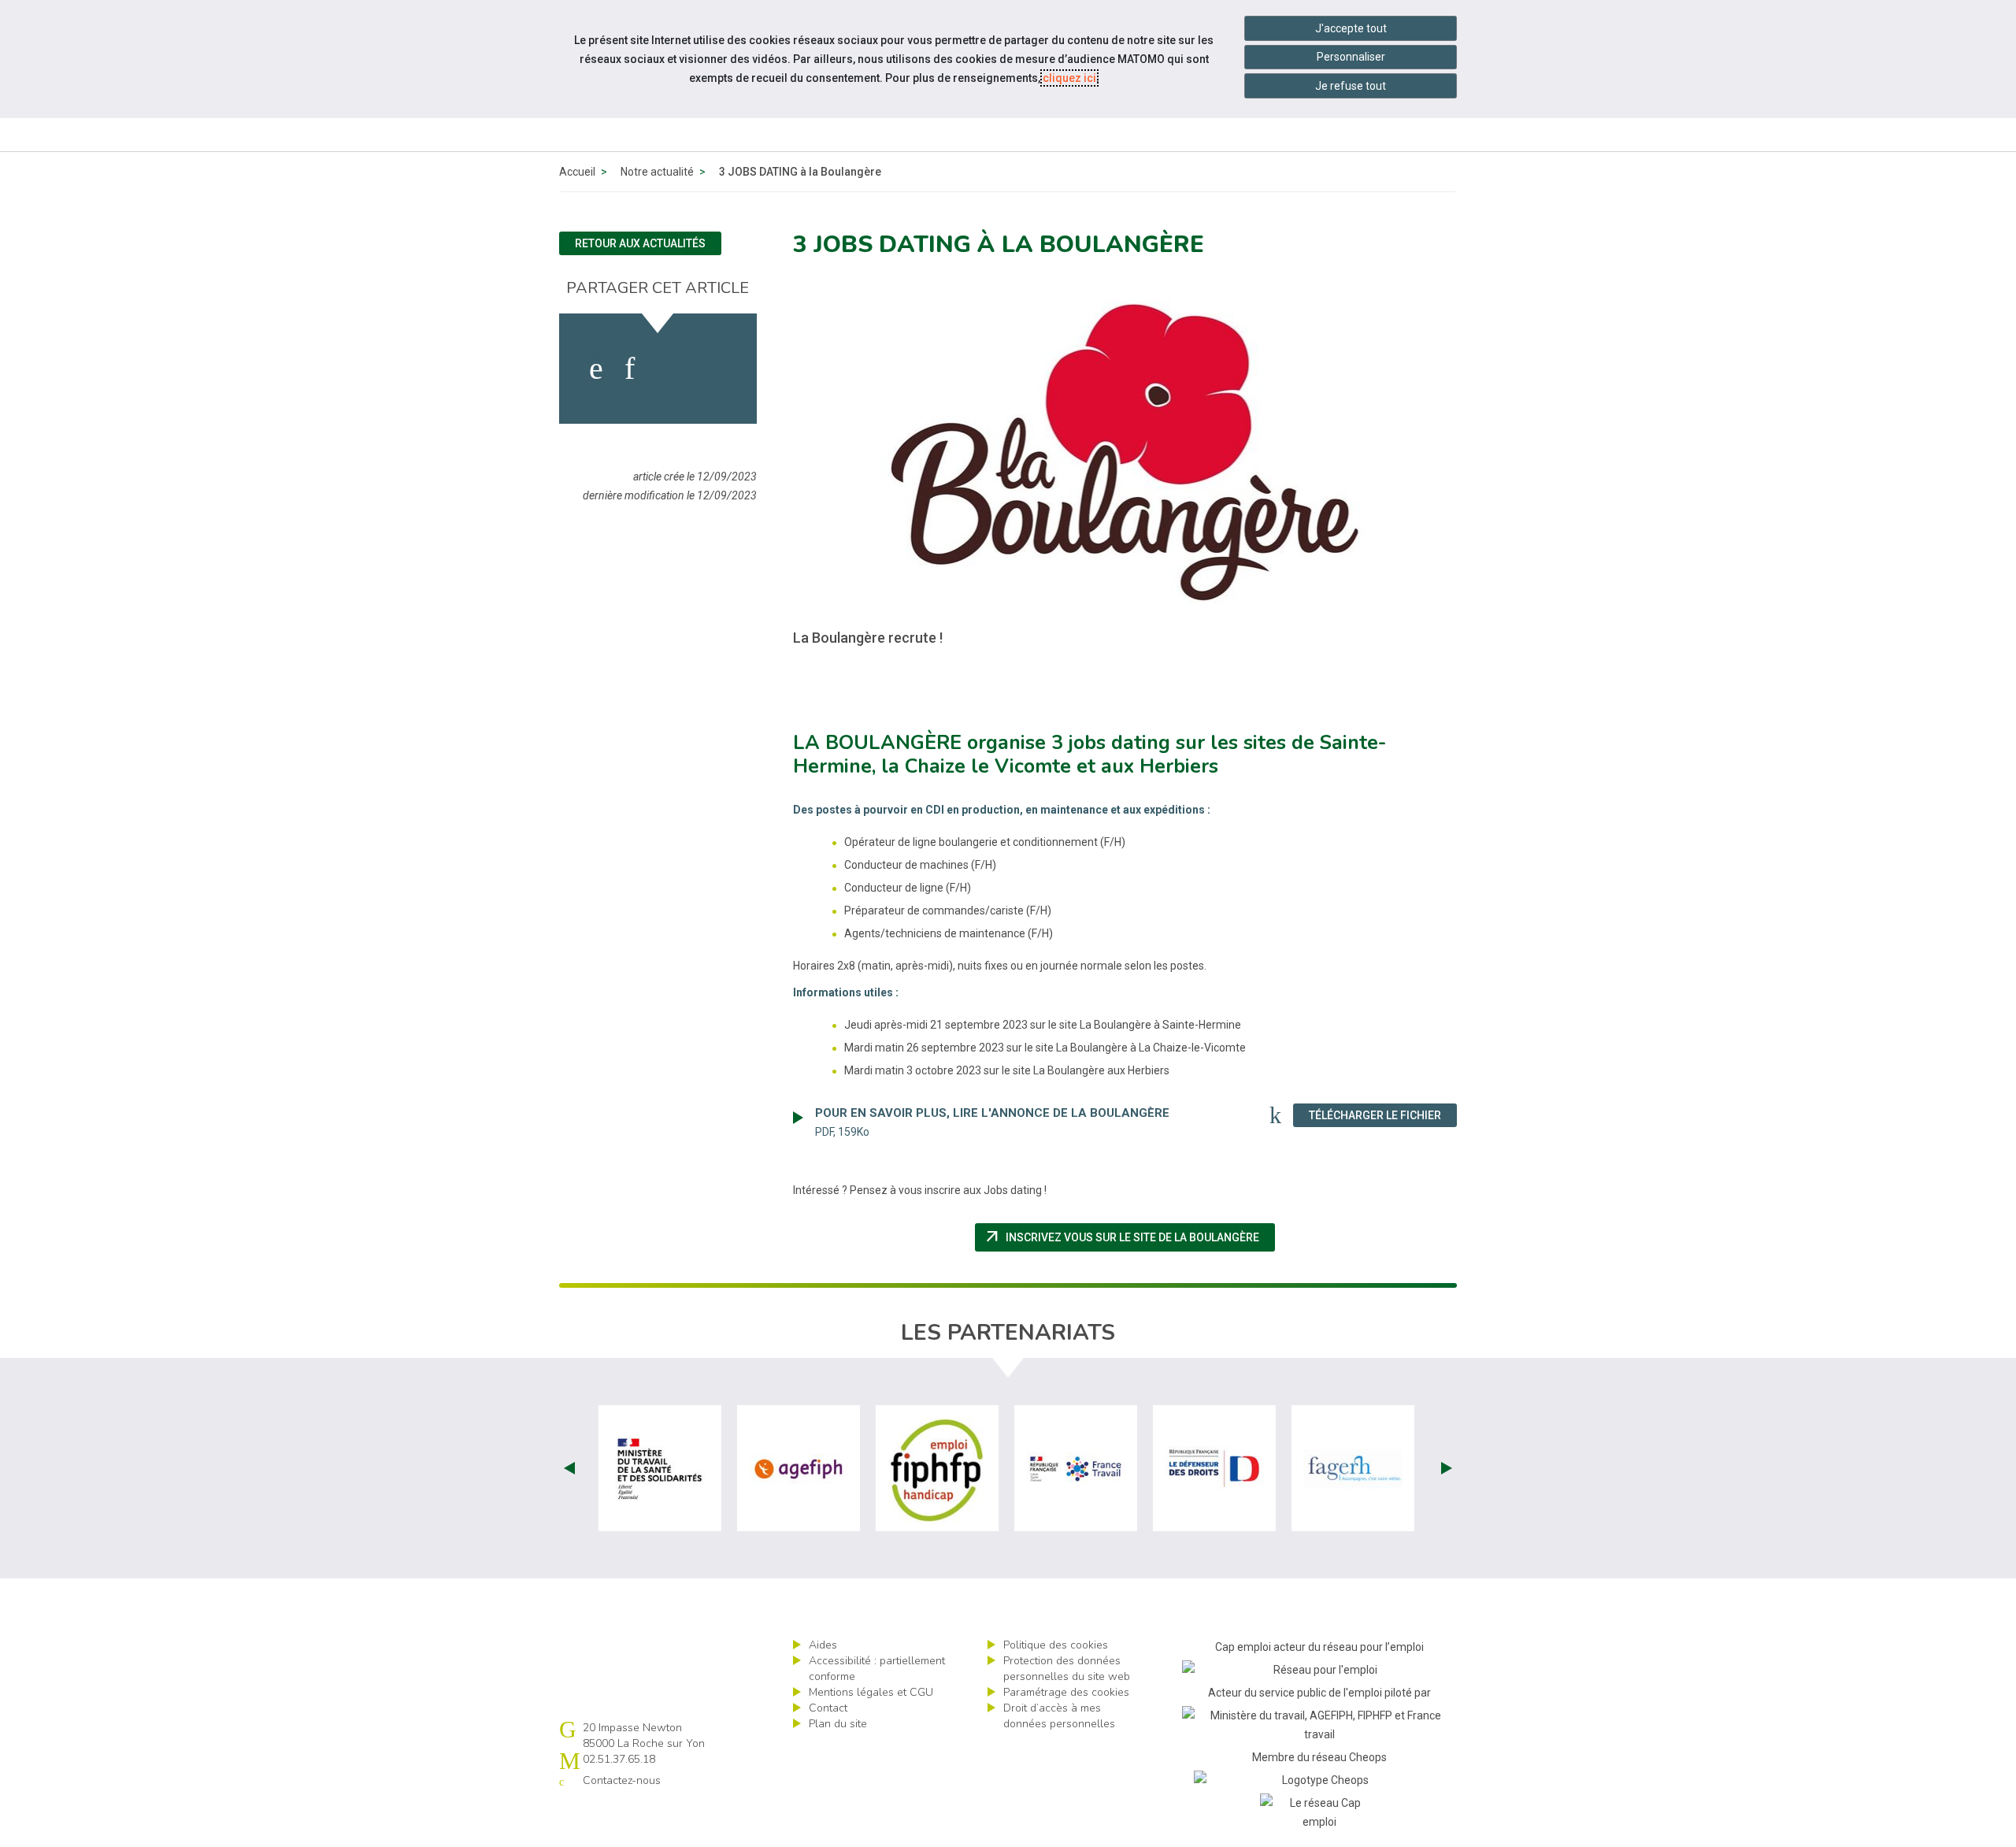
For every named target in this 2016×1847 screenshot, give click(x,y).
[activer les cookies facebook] (596, 369)
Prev (569, 1468)
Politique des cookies (1056, 1645)
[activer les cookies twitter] (668, 369)
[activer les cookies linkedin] (630, 369)
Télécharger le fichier (1383, 1115)
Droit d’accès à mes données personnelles (1059, 1716)
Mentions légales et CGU (871, 1692)
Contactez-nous (622, 1780)
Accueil (577, 172)
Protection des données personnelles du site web (1067, 1669)
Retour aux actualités (640, 243)
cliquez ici (1069, 78)
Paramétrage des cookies (1066, 1692)
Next (1447, 1468)
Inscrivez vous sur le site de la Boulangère (1129, 1237)
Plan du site (838, 1724)
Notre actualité (657, 172)
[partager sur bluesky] (714, 369)
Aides (823, 1645)
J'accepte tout (1351, 28)
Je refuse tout (1351, 86)
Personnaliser (1351, 57)
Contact (828, 1708)
